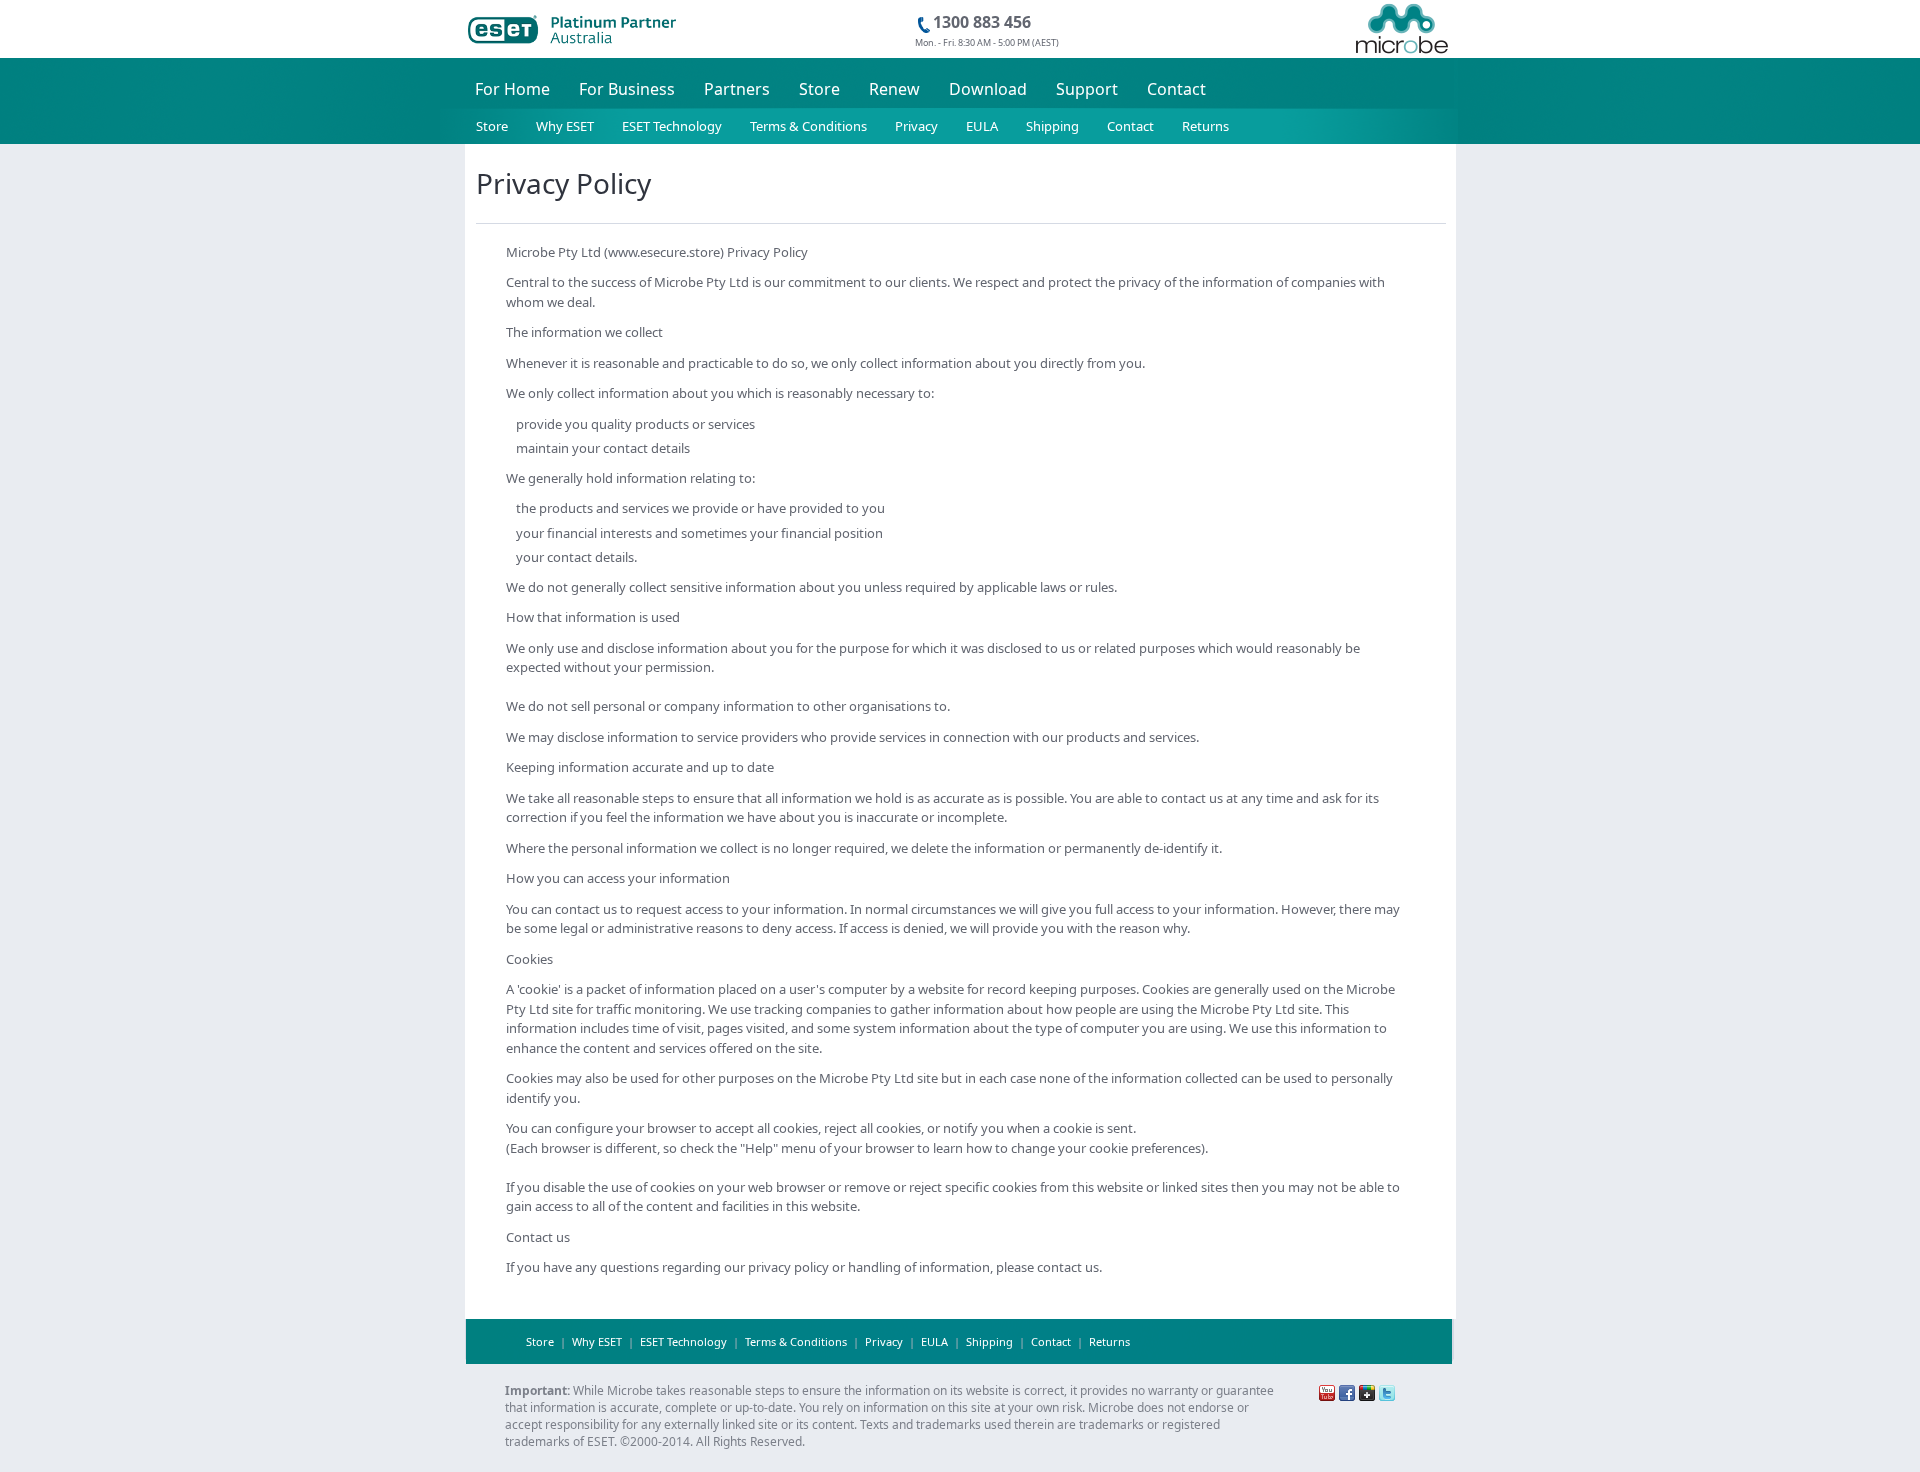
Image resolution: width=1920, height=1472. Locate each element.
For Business (627, 89)
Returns (1205, 126)
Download (988, 89)
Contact (1176, 89)
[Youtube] (1327, 1391)
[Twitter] (1387, 1391)
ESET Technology (672, 126)
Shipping (1052, 126)
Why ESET (565, 126)
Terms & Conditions (808, 126)
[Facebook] (1347, 1391)
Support (1087, 89)
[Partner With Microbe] (1402, 8)
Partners (737, 89)
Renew (894, 89)
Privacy (916, 126)
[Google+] (1367, 1391)
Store (819, 89)
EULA (982, 126)
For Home (512, 89)
